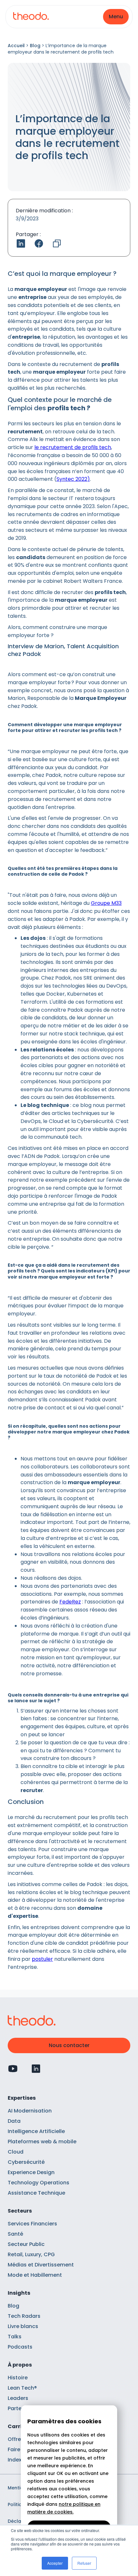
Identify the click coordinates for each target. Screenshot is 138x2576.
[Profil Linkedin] (36, 2069)
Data (14, 2121)
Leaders (18, 2398)
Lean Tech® (22, 2388)
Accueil (16, 46)
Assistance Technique (36, 2193)
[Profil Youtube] (13, 2069)
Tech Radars (24, 2316)
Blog (35, 46)
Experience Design (31, 2172)
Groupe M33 (106, 903)
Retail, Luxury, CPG (31, 2254)
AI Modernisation (30, 2111)
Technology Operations (39, 2183)
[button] (116, 17)
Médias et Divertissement (41, 2265)
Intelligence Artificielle (36, 2131)
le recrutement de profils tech (73, 447)
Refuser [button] (84, 2563)
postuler (42, 1959)
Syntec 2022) (73, 479)
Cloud (16, 2152)
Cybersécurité (26, 2162)
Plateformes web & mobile (42, 2142)
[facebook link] (39, 243)
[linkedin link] (21, 243)
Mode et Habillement (35, 2275)
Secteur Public (26, 2244)
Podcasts (20, 2347)
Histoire (18, 2378)
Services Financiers (32, 2224)
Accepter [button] (55, 2563)
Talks (15, 2337)
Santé (15, 2234)
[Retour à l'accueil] (31, 17)
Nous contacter (69, 2045)
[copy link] (57, 243)
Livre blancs (23, 2326)
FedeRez (70, 1602)
